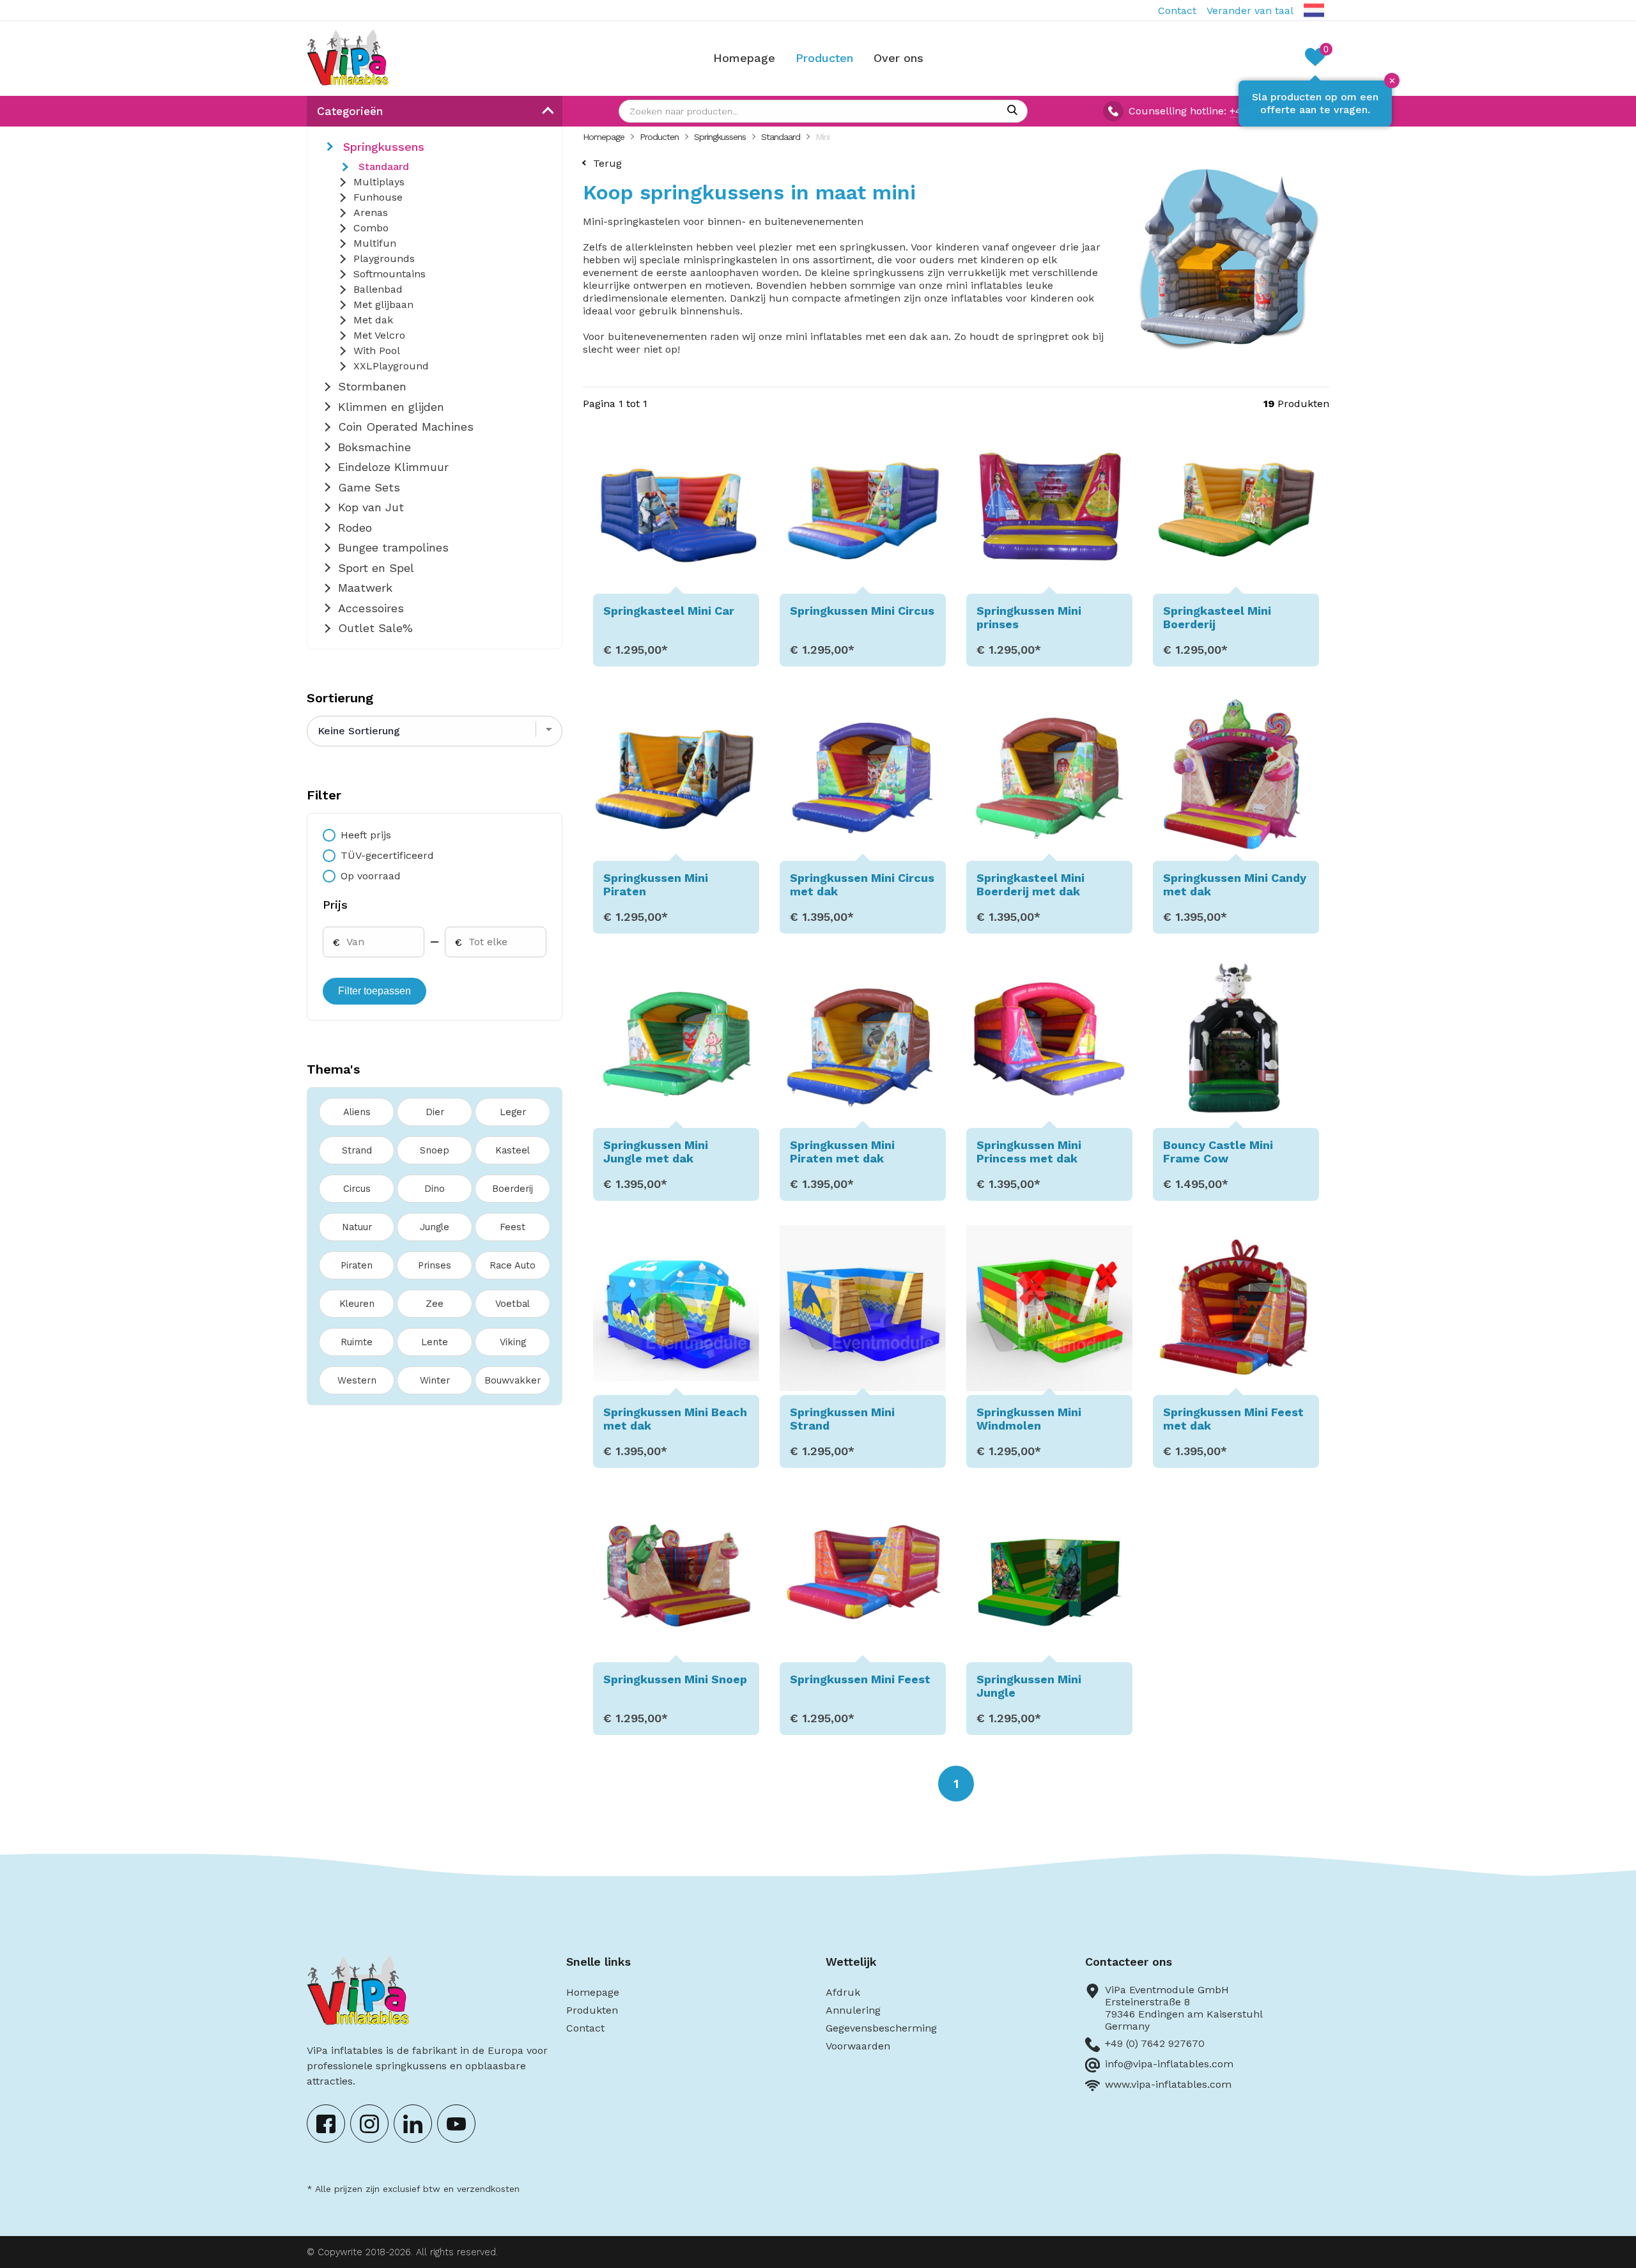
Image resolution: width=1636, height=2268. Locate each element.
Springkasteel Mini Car (669, 611)
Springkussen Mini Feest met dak (1233, 1419)
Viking (513, 1342)
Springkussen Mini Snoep (675, 1679)
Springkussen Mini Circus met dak (862, 884)
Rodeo (355, 528)
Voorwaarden (858, 2046)
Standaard (384, 166)
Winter (435, 1380)
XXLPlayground (391, 366)
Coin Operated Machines (406, 427)
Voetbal (513, 1304)
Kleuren (357, 1304)
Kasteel (513, 1150)
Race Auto (513, 1265)
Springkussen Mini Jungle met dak (656, 1152)
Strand (357, 1150)
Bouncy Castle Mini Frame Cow (1218, 1152)
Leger (513, 1112)
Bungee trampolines (393, 547)
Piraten (357, 1265)
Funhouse (378, 197)
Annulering (853, 2010)
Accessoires (371, 608)
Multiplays (379, 182)
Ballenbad (378, 289)
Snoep (435, 1150)
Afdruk (843, 1992)
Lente (435, 1342)
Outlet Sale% (375, 628)
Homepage (744, 58)
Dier (435, 1112)
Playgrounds (384, 258)
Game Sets (369, 487)
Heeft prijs (366, 835)
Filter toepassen (374, 991)
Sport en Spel (376, 568)
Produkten (592, 2010)
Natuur (357, 1227)
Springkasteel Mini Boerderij (1217, 617)
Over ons (899, 58)
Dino (435, 1189)
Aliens (357, 1112)
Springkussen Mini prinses (1029, 617)
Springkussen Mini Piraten (656, 884)
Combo (371, 228)
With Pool (377, 351)
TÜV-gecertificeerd (387, 855)
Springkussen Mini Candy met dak (1235, 884)
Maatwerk (365, 588)
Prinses (435, 1265)
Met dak (373, 320)
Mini (822, 137)
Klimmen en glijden (391, 407)
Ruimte (357, 1342)
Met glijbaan (383, 305)
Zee (435, 1304)
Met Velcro (379, 335)
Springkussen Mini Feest (860, 1679)
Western (357, 1380)
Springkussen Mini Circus (862, 611)
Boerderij (513, 1189)
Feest (513, 1227)
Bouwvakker (513, 1380)
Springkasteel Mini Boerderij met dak (1030, 884)
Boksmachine (374, 447)
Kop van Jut (371, 507)
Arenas (371, 212)
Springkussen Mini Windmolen (1029, 1419)
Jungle (435, 1227)
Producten (824, 58)
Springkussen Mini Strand (842, 1419)
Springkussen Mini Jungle (1029, 1686)
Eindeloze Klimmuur (393, 467)
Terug (607, 163)
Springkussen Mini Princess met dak (1029, 1152)
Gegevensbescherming (881, 2028)
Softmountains (390, 274)
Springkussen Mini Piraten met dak (842, 1152)
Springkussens (384, 147)
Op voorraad (371, 876)
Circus (357, 1189)
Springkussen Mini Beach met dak (675, 1419)
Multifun (375, 243)
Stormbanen (372, 386)
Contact (1177, 11)
